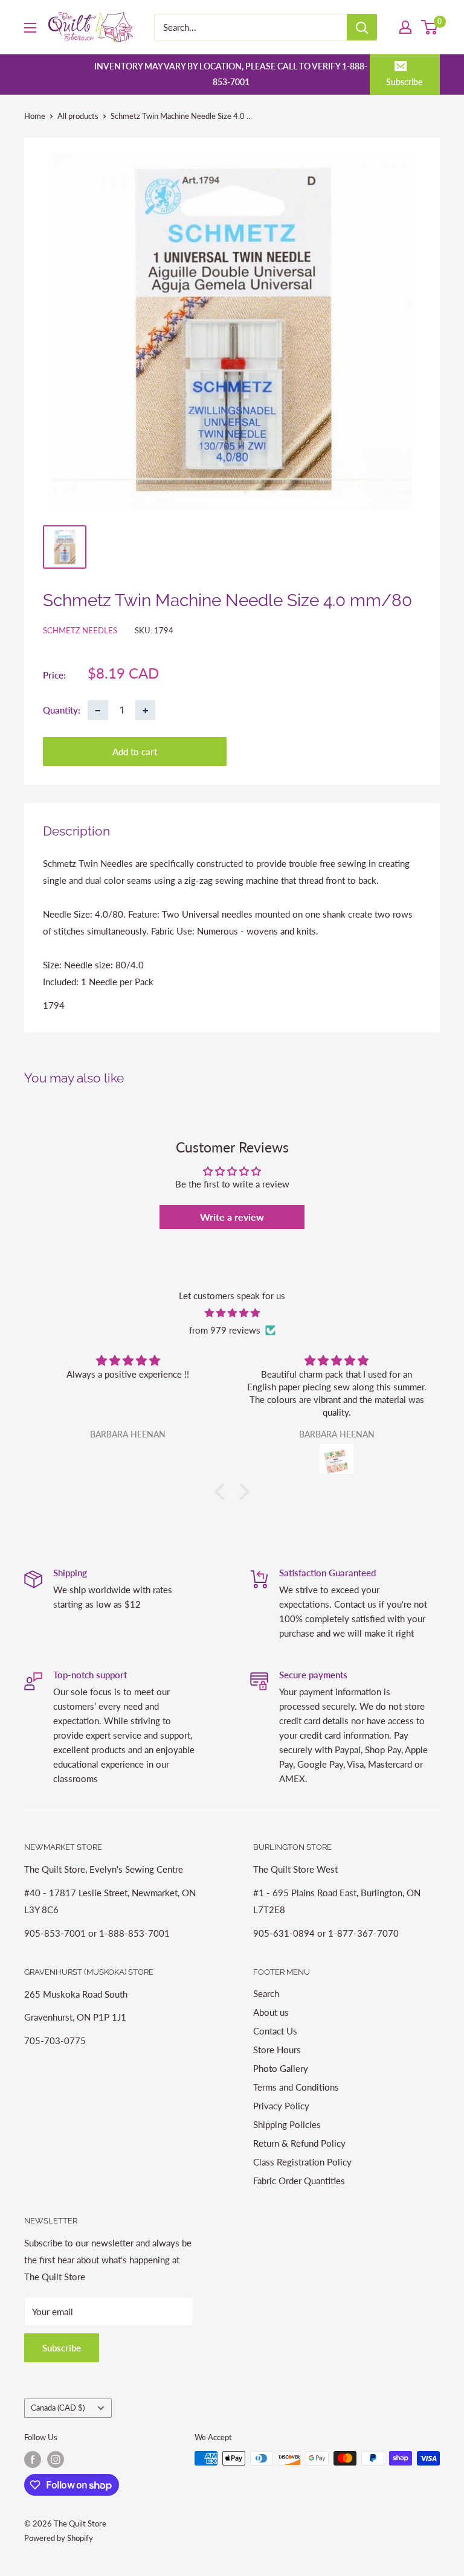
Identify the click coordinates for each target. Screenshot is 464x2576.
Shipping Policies (287, 2124)
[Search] (362, 27)
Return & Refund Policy (299, 2143)
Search (266, 1993)
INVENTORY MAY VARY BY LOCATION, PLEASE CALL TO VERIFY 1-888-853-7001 (231, 74)
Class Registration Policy (302, 2162)
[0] (430, 27)
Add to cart (135, 752)
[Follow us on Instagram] (56, 2459)
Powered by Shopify (59, 2538)
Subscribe (404, 82)
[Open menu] (30, 28)
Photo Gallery (281, 2068)
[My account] (405, 27)
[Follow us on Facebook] (33, 2459)
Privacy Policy (281, 2106)
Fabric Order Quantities (299, 2181)
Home (35, 116)
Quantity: (62, 710)
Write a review (232, 1217)
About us (271, 2012)
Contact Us (275, 2031)
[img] (232, 1313)
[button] (223, 1492)
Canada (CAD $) (58, 2408)
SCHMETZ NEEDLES (80, 630)
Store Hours (277, 2050)
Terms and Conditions (296, 2087)
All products (78, 116)
